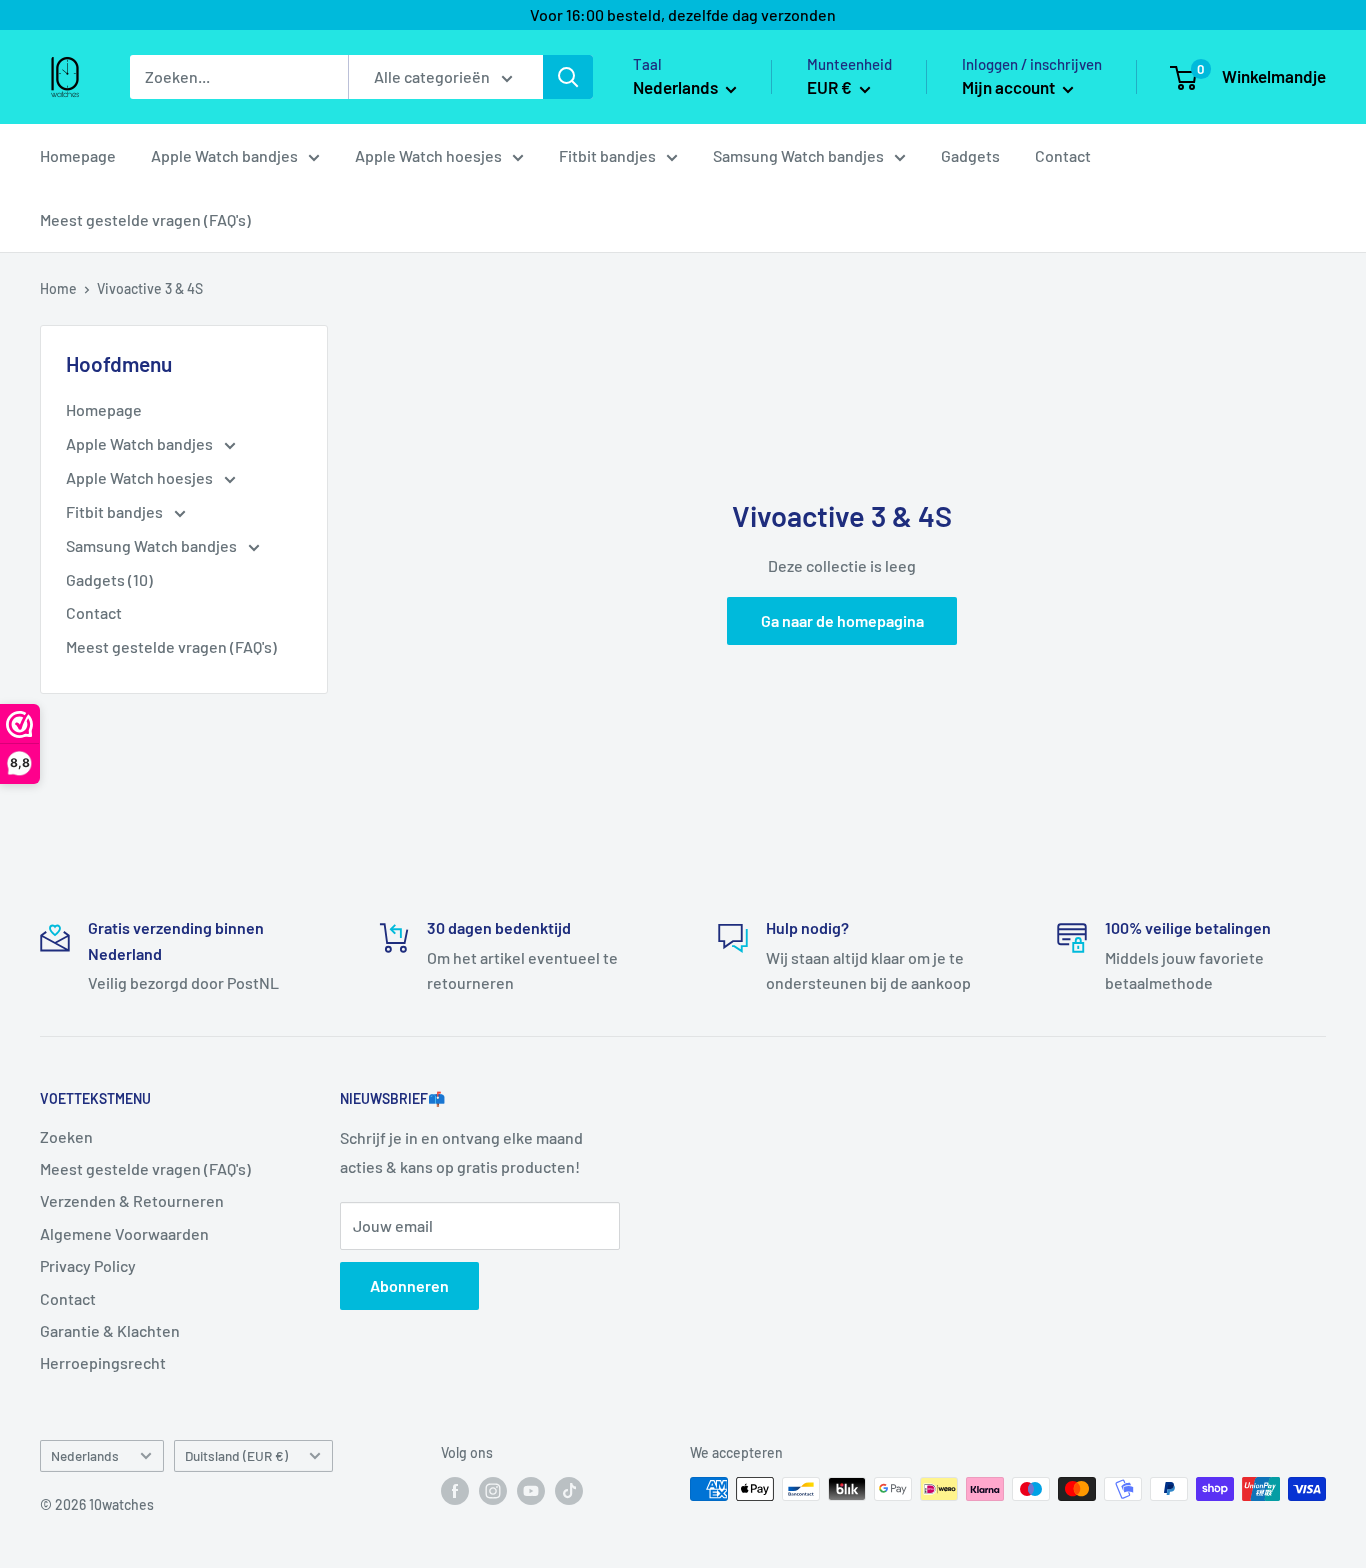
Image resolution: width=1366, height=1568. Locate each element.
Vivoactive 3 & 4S (150, 288)
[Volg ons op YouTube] (531, 1491)
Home (58, 288)
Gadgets (970, 155)
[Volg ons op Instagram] (493, 1491)
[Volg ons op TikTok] (569, 1491)
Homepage (78, 155)
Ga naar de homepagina (842, 620)
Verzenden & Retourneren (132, 1200)
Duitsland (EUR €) (236, 1455)
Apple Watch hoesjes (428, 155)
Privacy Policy (88, 1265)
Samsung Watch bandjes (798, 155)
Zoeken (66, 1136)
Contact (1063, 155)
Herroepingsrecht (103, 1362)
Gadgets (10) (109, 579)
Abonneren (409, 1285)
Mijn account (1010, 87)
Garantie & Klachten (110, 1330)
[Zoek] (568, 77)
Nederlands (85, 1455)
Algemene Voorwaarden (124, 1233)
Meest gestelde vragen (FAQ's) (145, 219)
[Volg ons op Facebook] (455, 1491)
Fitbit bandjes (607, 155)
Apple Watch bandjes (224, 155)
